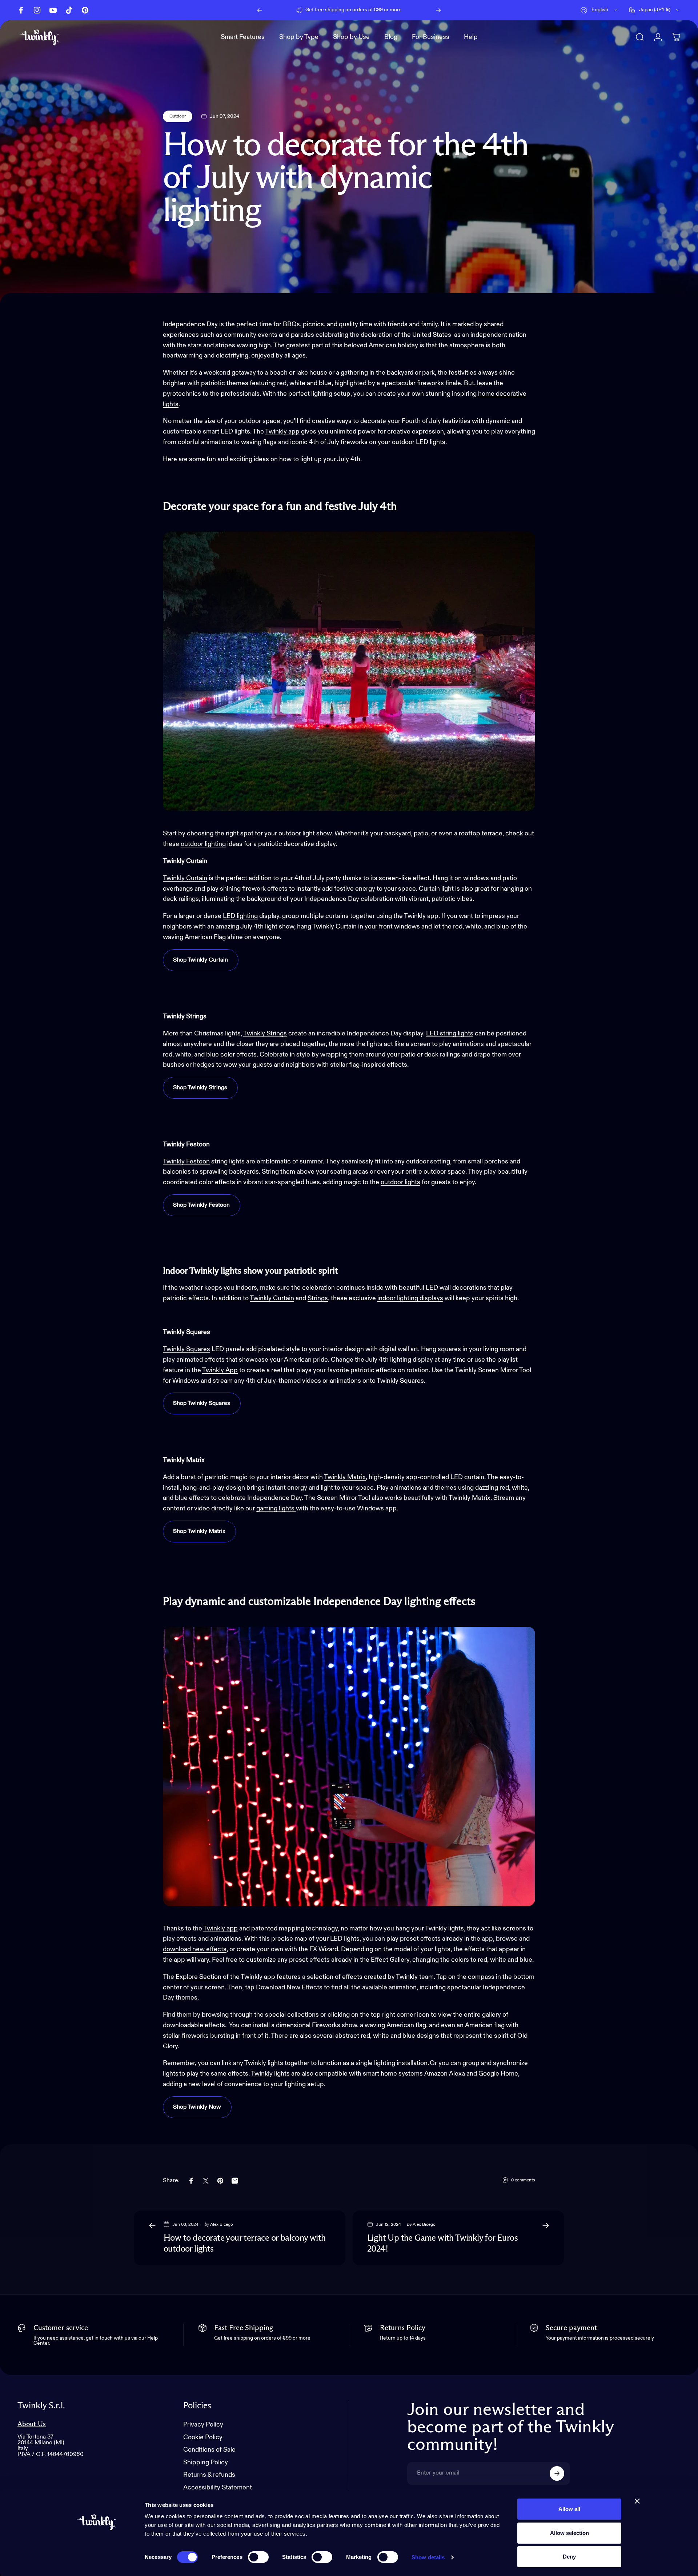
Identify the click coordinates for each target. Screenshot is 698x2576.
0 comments (523, 2180)
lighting (215, 844)
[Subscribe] (557, 2473)
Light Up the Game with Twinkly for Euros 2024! (442, 2244)
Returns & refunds (209, 2475)
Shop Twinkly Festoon (201, 1205)
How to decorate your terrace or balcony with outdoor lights (245, 2244)
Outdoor (178, 116)
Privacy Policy (203, 2425)
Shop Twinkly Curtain (200, 960)
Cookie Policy (203, 2437)
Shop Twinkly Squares (202, 1403)
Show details (428, 2557)
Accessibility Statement (218, 2488)
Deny (569, 2557)
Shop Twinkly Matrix (199, 1531)
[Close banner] (637, 2501)
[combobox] (599, 10)
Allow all (569, 2509)
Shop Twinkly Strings (200, 1088)
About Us (32, 2424)
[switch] (258, 2557)
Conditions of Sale (209, 2450)
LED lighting (240, 916)
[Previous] (260, 10)
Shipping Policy (206, 2463)
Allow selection (569, 2533)
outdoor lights (400, 1182)
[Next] (438, 10)
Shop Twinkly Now (197, 2107)
